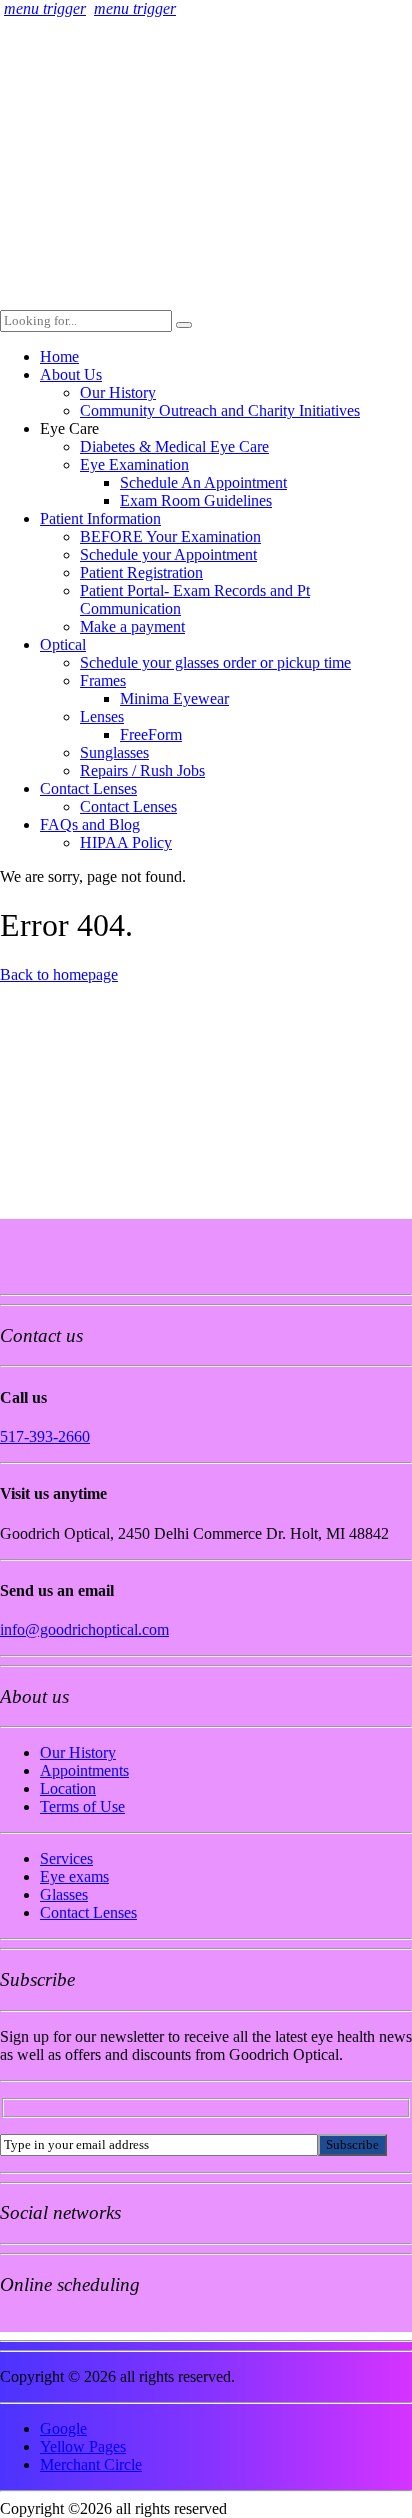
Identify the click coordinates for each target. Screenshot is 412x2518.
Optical (63, 644)
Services (66, 1858)
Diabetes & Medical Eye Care (174, 446)
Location (68, 1788)
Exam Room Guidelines (196, 500)
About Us (71, 374)
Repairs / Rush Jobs (142, 770)
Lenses (102, 716)
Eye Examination (134, 464)
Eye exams (74, 1876)
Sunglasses (114, 752)
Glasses (64, 1894)
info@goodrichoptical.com (84, 1629)
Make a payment (132, 626)
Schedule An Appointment (203, 482)
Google (63, 2428)
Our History (118, 392)
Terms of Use (82, 1806)
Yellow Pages (83, 2446)
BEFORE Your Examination (170, 536)
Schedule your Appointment (168, 554)
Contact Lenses (88, 788)
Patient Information (100, 518)
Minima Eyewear (174, 698)
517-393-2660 (45, 1436)
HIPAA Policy (126, 842)
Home (59, 356)
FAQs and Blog (90, 824)
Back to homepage (59, 974)
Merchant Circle (91, 2464)
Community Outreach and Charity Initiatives (220, 410)
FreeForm (151, 734)
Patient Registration (141, 572)
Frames (103, 680)
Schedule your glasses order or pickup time (215, 662)
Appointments (84, 1770)
